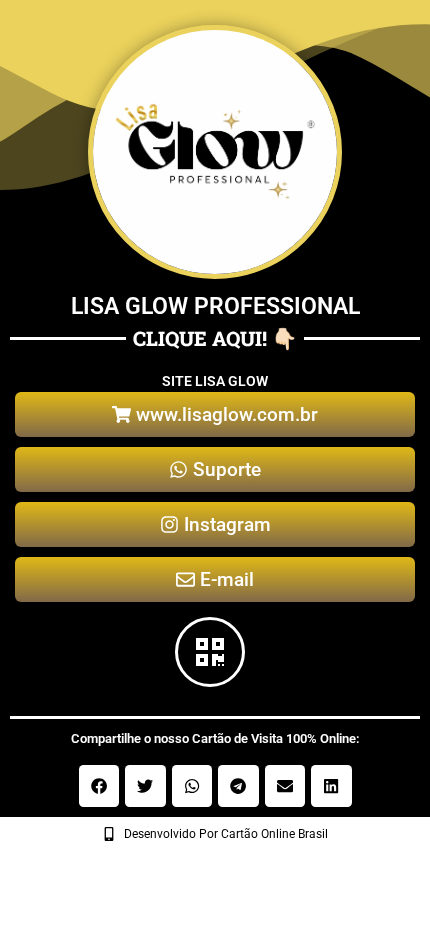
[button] (99, 786)
